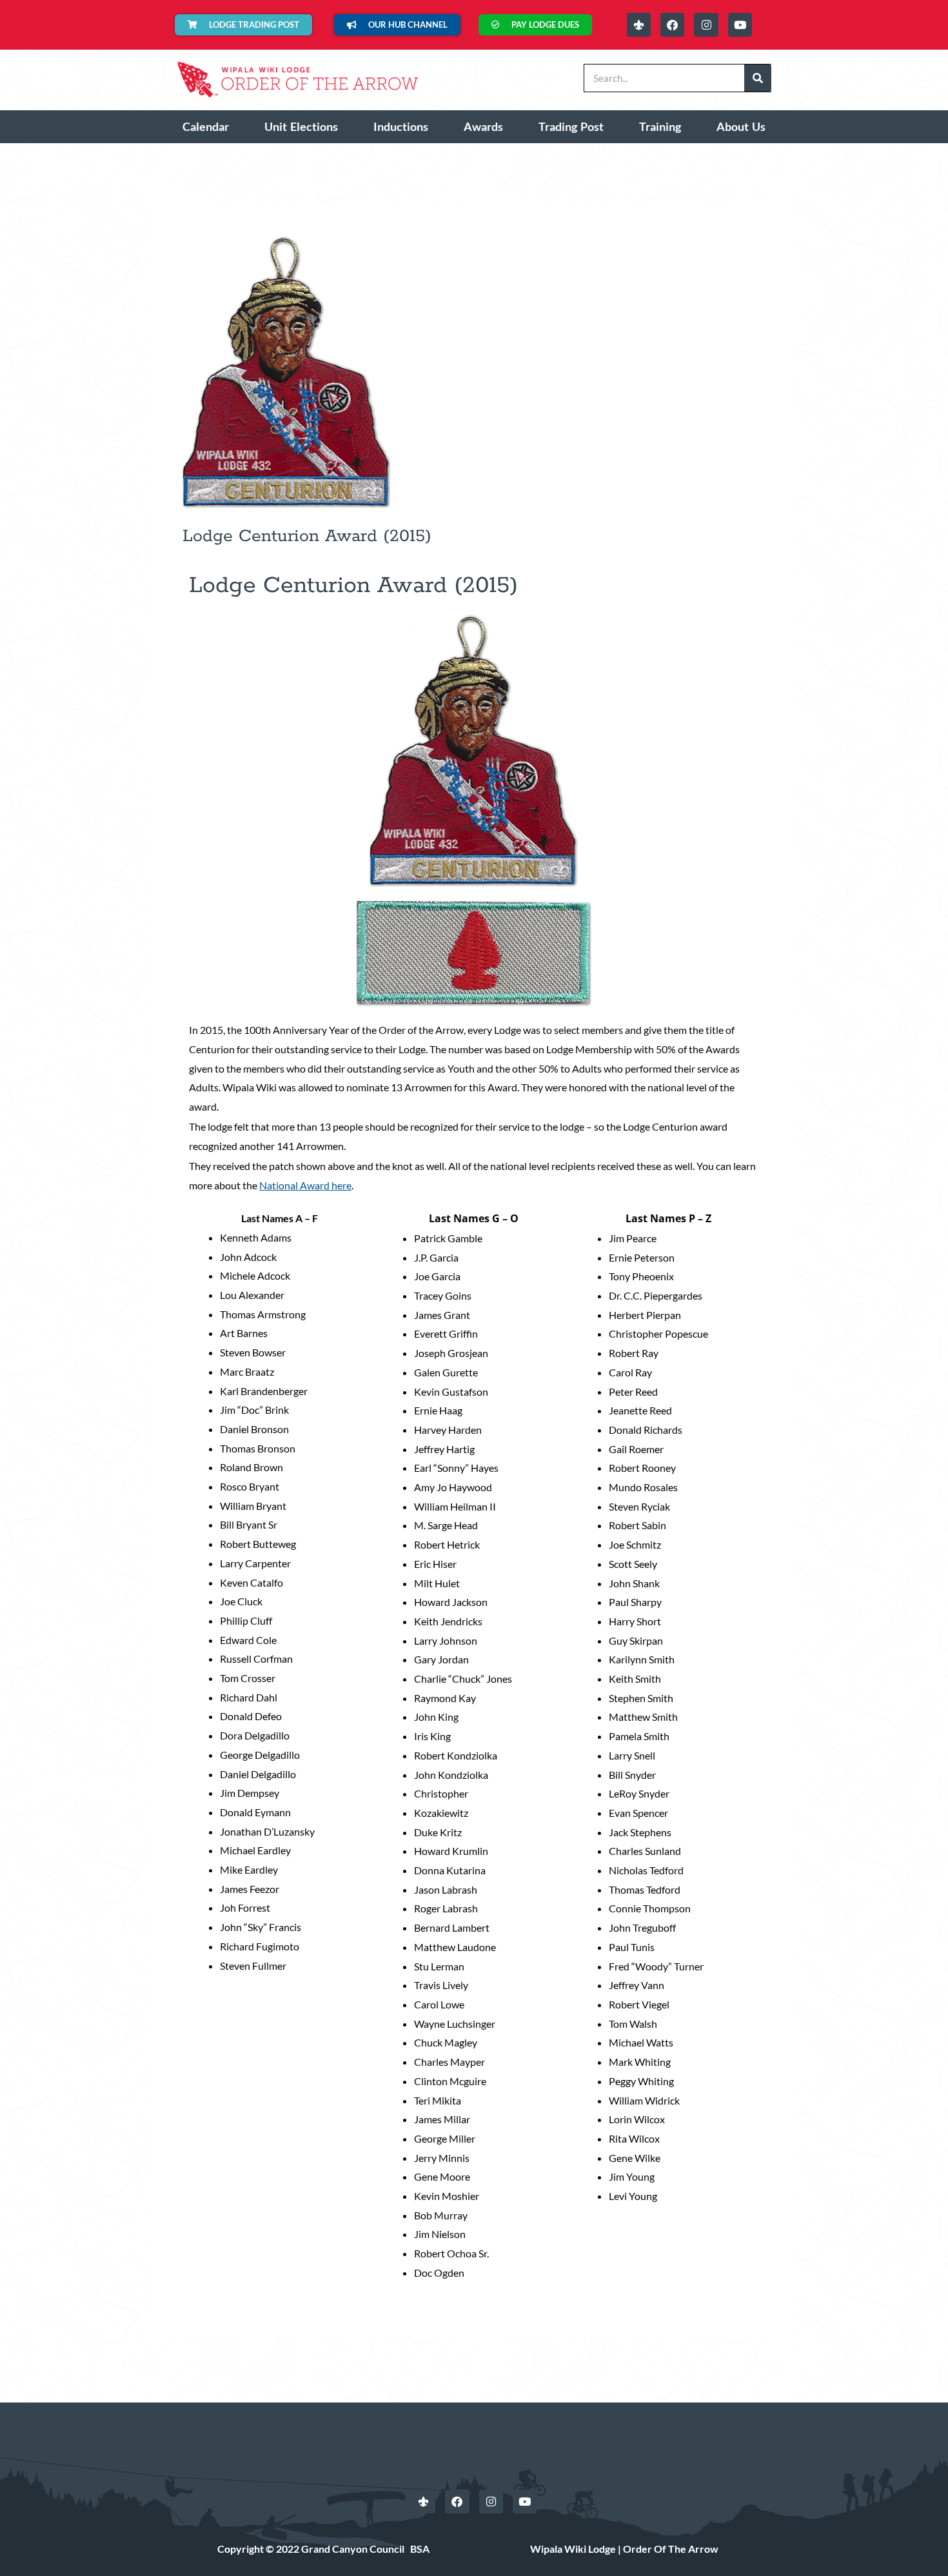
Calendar (206, 126)
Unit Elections (301, 126)
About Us (741, 126)
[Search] (758, 78)
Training (660, 126)
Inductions (401, 126)
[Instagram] (706, 25)
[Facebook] (672, 25)
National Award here (305, 1185)
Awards (483, 126)
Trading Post (571, 126)
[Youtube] (740, 25)
